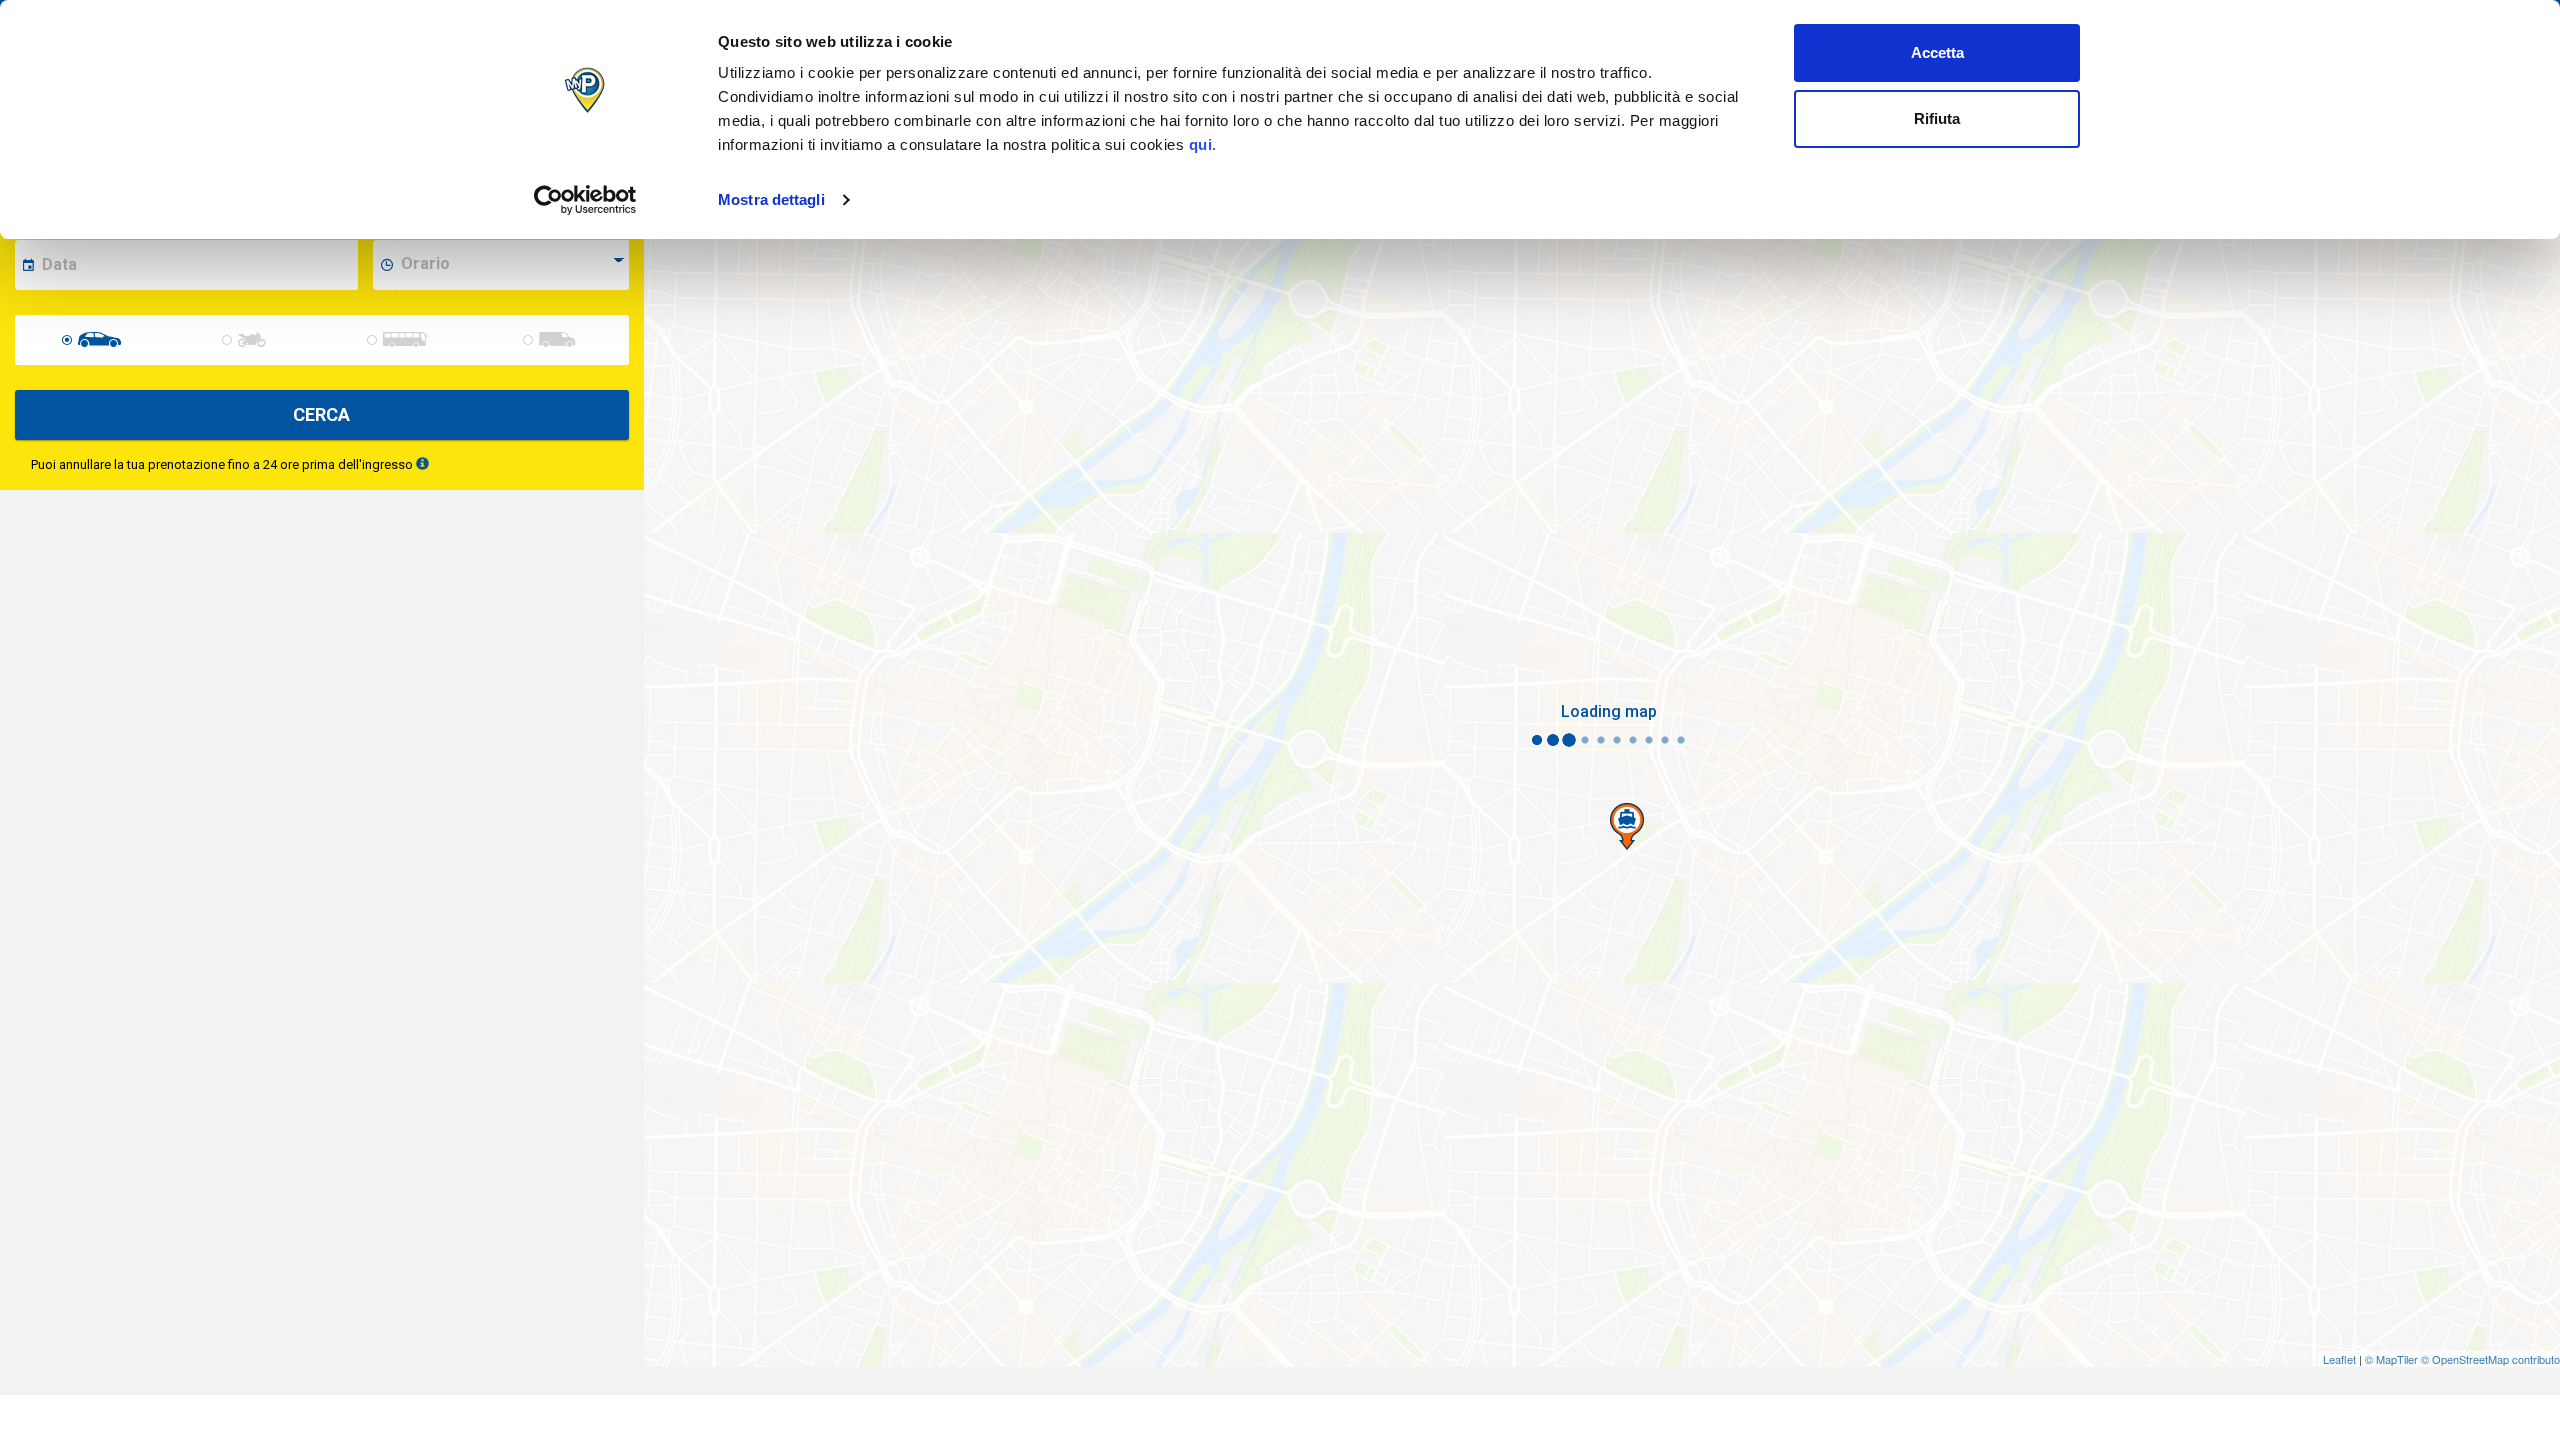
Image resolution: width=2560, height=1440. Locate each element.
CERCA (321, 414)
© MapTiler (2391, 1359)
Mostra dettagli (771, 199)
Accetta (1937, 52)
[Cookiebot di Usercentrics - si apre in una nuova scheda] (585, 200)
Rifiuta (1937, 118)
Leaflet (2339, 1359)
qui (1201, 144)
